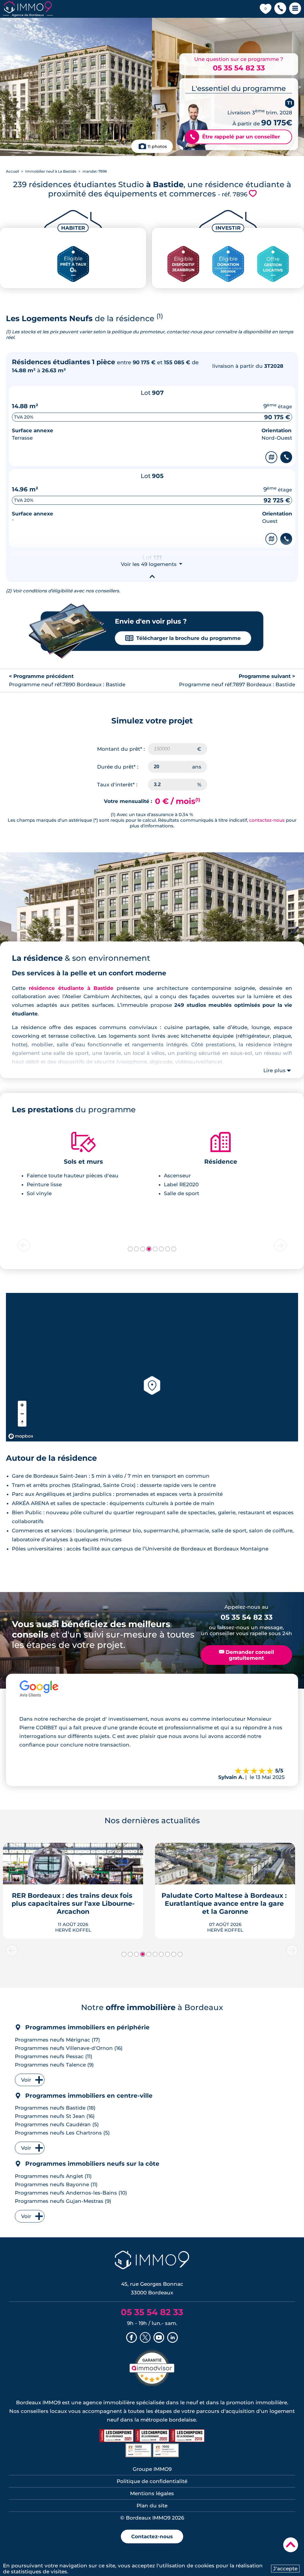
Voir (26, 2080)
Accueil (12, 171)
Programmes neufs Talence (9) (54, 2065)
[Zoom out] (22, 1414)
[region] (152, 1367)
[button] (280, 9)
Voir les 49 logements (152, 564)
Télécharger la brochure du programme (183, 638)
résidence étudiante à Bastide (71, 988)
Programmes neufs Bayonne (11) (56, 2184)
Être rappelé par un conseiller (235, 137)
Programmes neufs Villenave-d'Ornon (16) (69, 2048)
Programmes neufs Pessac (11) (54, 2056)
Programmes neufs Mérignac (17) (57, 2040)
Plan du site (152, 2506)
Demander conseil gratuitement (247, 1655)
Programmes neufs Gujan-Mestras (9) (63, 2201)
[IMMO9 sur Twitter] (145, 2338)
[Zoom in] (22, 1405)
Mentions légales (152, 2493)
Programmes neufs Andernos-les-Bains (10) (71, 2193)
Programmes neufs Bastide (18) (55, 2108)
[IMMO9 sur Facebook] (132, 2338)
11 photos (157, 146)
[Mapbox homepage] (21, 1436)
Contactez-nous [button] (152, 2536)
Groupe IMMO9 (152, 2469)
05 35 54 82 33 (239, 68)
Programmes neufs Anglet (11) (53, 2176)
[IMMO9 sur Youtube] (159, 2338)
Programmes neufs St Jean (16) (55, 2116)
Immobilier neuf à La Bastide (51, 171)
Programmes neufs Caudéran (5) (57, 2124)
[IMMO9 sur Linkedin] (172, 2338)
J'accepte (285, 2569)
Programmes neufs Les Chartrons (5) (62, 2133)
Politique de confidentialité (152, 2481)
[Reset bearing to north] (22, 1422)
